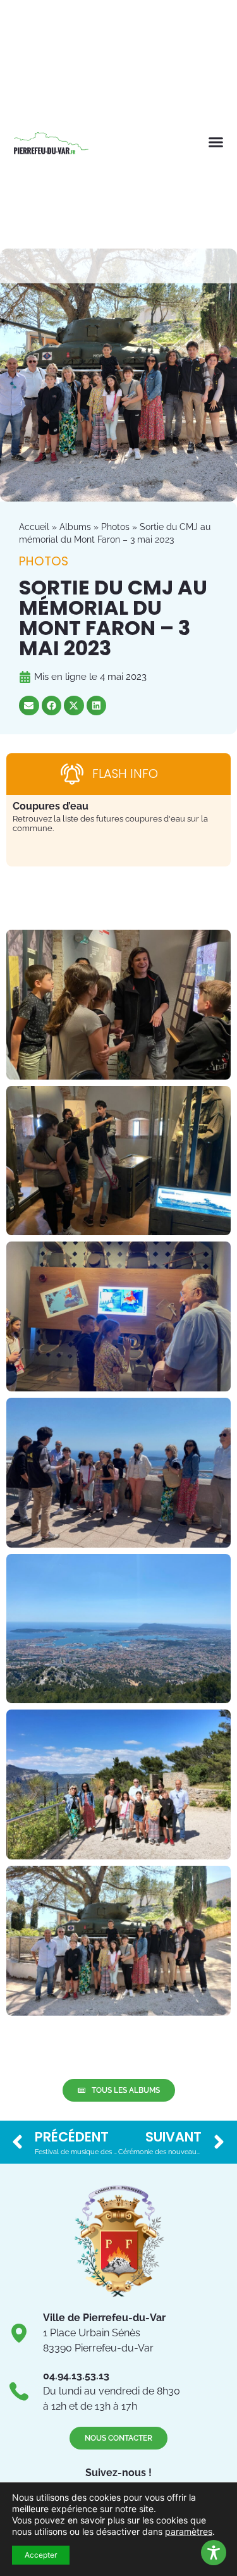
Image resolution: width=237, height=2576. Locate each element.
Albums (75, 527)
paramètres (189, 2531)
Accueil (34, 527)
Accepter (41, 2555)
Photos (115, 527)
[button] (216, 142)
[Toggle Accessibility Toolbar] (214, 2553)
